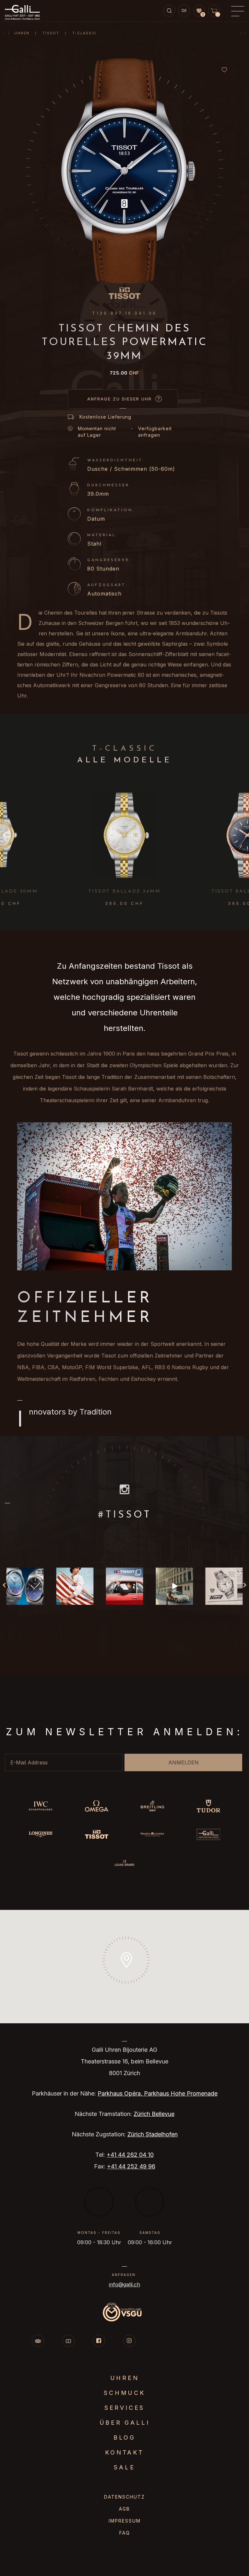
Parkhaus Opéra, (121, 2093)
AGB (124, 2509)
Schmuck (124, 2393)
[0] (199, 11)
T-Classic (84, 33)
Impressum (125, 2521)
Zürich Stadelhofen (153, 2134)
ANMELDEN (184, 1762)
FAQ (125, 2533)
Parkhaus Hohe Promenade (181, 2093)
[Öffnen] (25, 1586)
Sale (124, 2467)
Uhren (22, 33)
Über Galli (125, 2423)
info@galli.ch (124, 2284)
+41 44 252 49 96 (131, 2166)
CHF (125, 373)
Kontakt (124, 2452)
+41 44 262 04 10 (130, 2155)
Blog (124, 2437)
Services (124, 2408)
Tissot (51, 33)
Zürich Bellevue (154, 2114)
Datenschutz (124, 2497)
